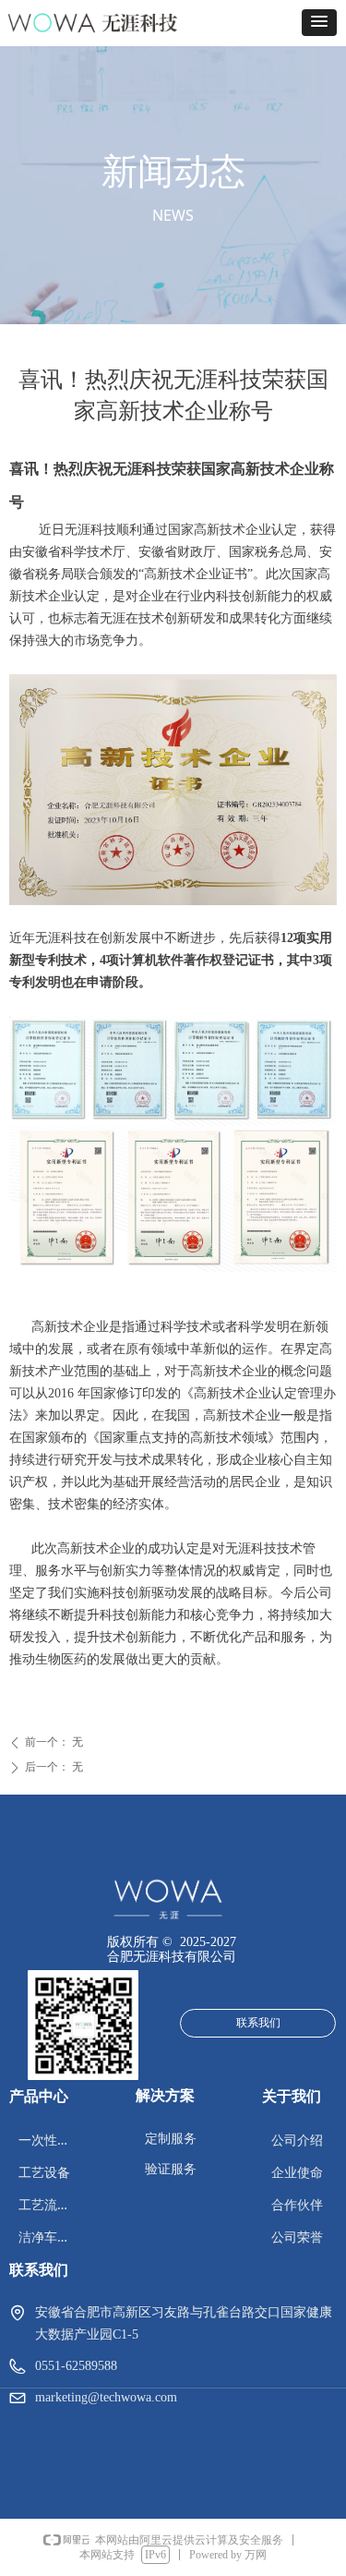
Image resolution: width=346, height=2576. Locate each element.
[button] (319, 23)
